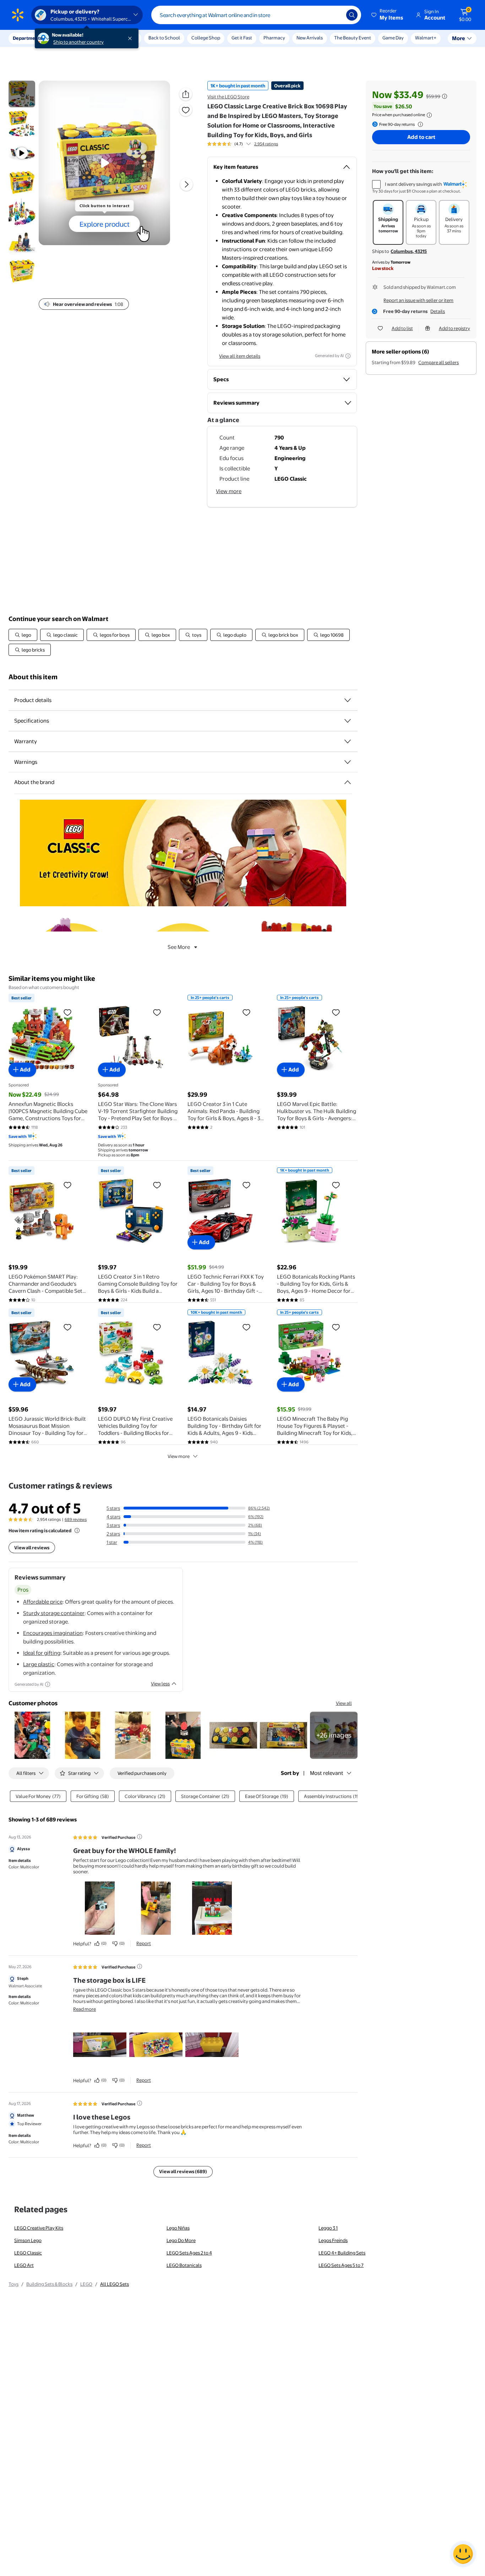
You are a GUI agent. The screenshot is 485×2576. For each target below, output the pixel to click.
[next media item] (186, 184)
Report (144, 1943)
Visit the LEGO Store (228, 97)
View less (160, 1684)
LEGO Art (24, 2265)
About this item (33, 677)
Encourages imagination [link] (53, 1633)
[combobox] (256, 15)
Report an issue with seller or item (418, 300)
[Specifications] (348, 721)
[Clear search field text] (336, 15)
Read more (85, 2009)
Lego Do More (181, 2240)
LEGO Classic (28, 2253)
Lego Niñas (178, 2228)
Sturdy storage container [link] (54, 1613)
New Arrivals (310, 38)
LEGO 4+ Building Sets (342, 2253)
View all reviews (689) (183, 2171)
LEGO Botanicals (184, 2265)
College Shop (206, 38)
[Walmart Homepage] (18, 15)
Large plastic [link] (39, 1664)
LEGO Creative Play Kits (39, 2228)
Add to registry (454, 328)
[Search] (352, 15)
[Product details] (348, 700)
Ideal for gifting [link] (42, 1653)
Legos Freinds (333, 2240)
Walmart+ (426, 38)
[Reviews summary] (249, 144)
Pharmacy (274, 38)
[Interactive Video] (22, 94)
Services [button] (71, 38)
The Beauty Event (353, 38)
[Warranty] (348, 741)
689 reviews (76, 1519)
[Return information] (419, 124)
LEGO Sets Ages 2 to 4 (189, 2253)
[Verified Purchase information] (140, 1837)
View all (344, 1703)
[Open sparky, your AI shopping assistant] (463, 2554)
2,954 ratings (266, 144)
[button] (388, 15)
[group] (243, 144)
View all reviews (32, 1548)
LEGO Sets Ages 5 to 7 (341, 2265)
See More (179, 947)
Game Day (393, 38)
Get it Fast (242, 38)
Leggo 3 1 (328, 2228)
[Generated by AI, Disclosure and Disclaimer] (348, 356)
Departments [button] (27, 38)
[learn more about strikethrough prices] (445, 96)
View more (229, 491)
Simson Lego (28, 2240)
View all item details (240, 356)
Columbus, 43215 (409, 251)
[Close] (131, 38)
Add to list (402, 328)
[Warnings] (348, 762)
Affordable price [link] (43, 1602)
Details (438, 311)
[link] (334, 1735)
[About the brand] (348, 782)
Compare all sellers (438, 362)
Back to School (164, 38)
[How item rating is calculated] (77, 1530)
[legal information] (429, 115)
